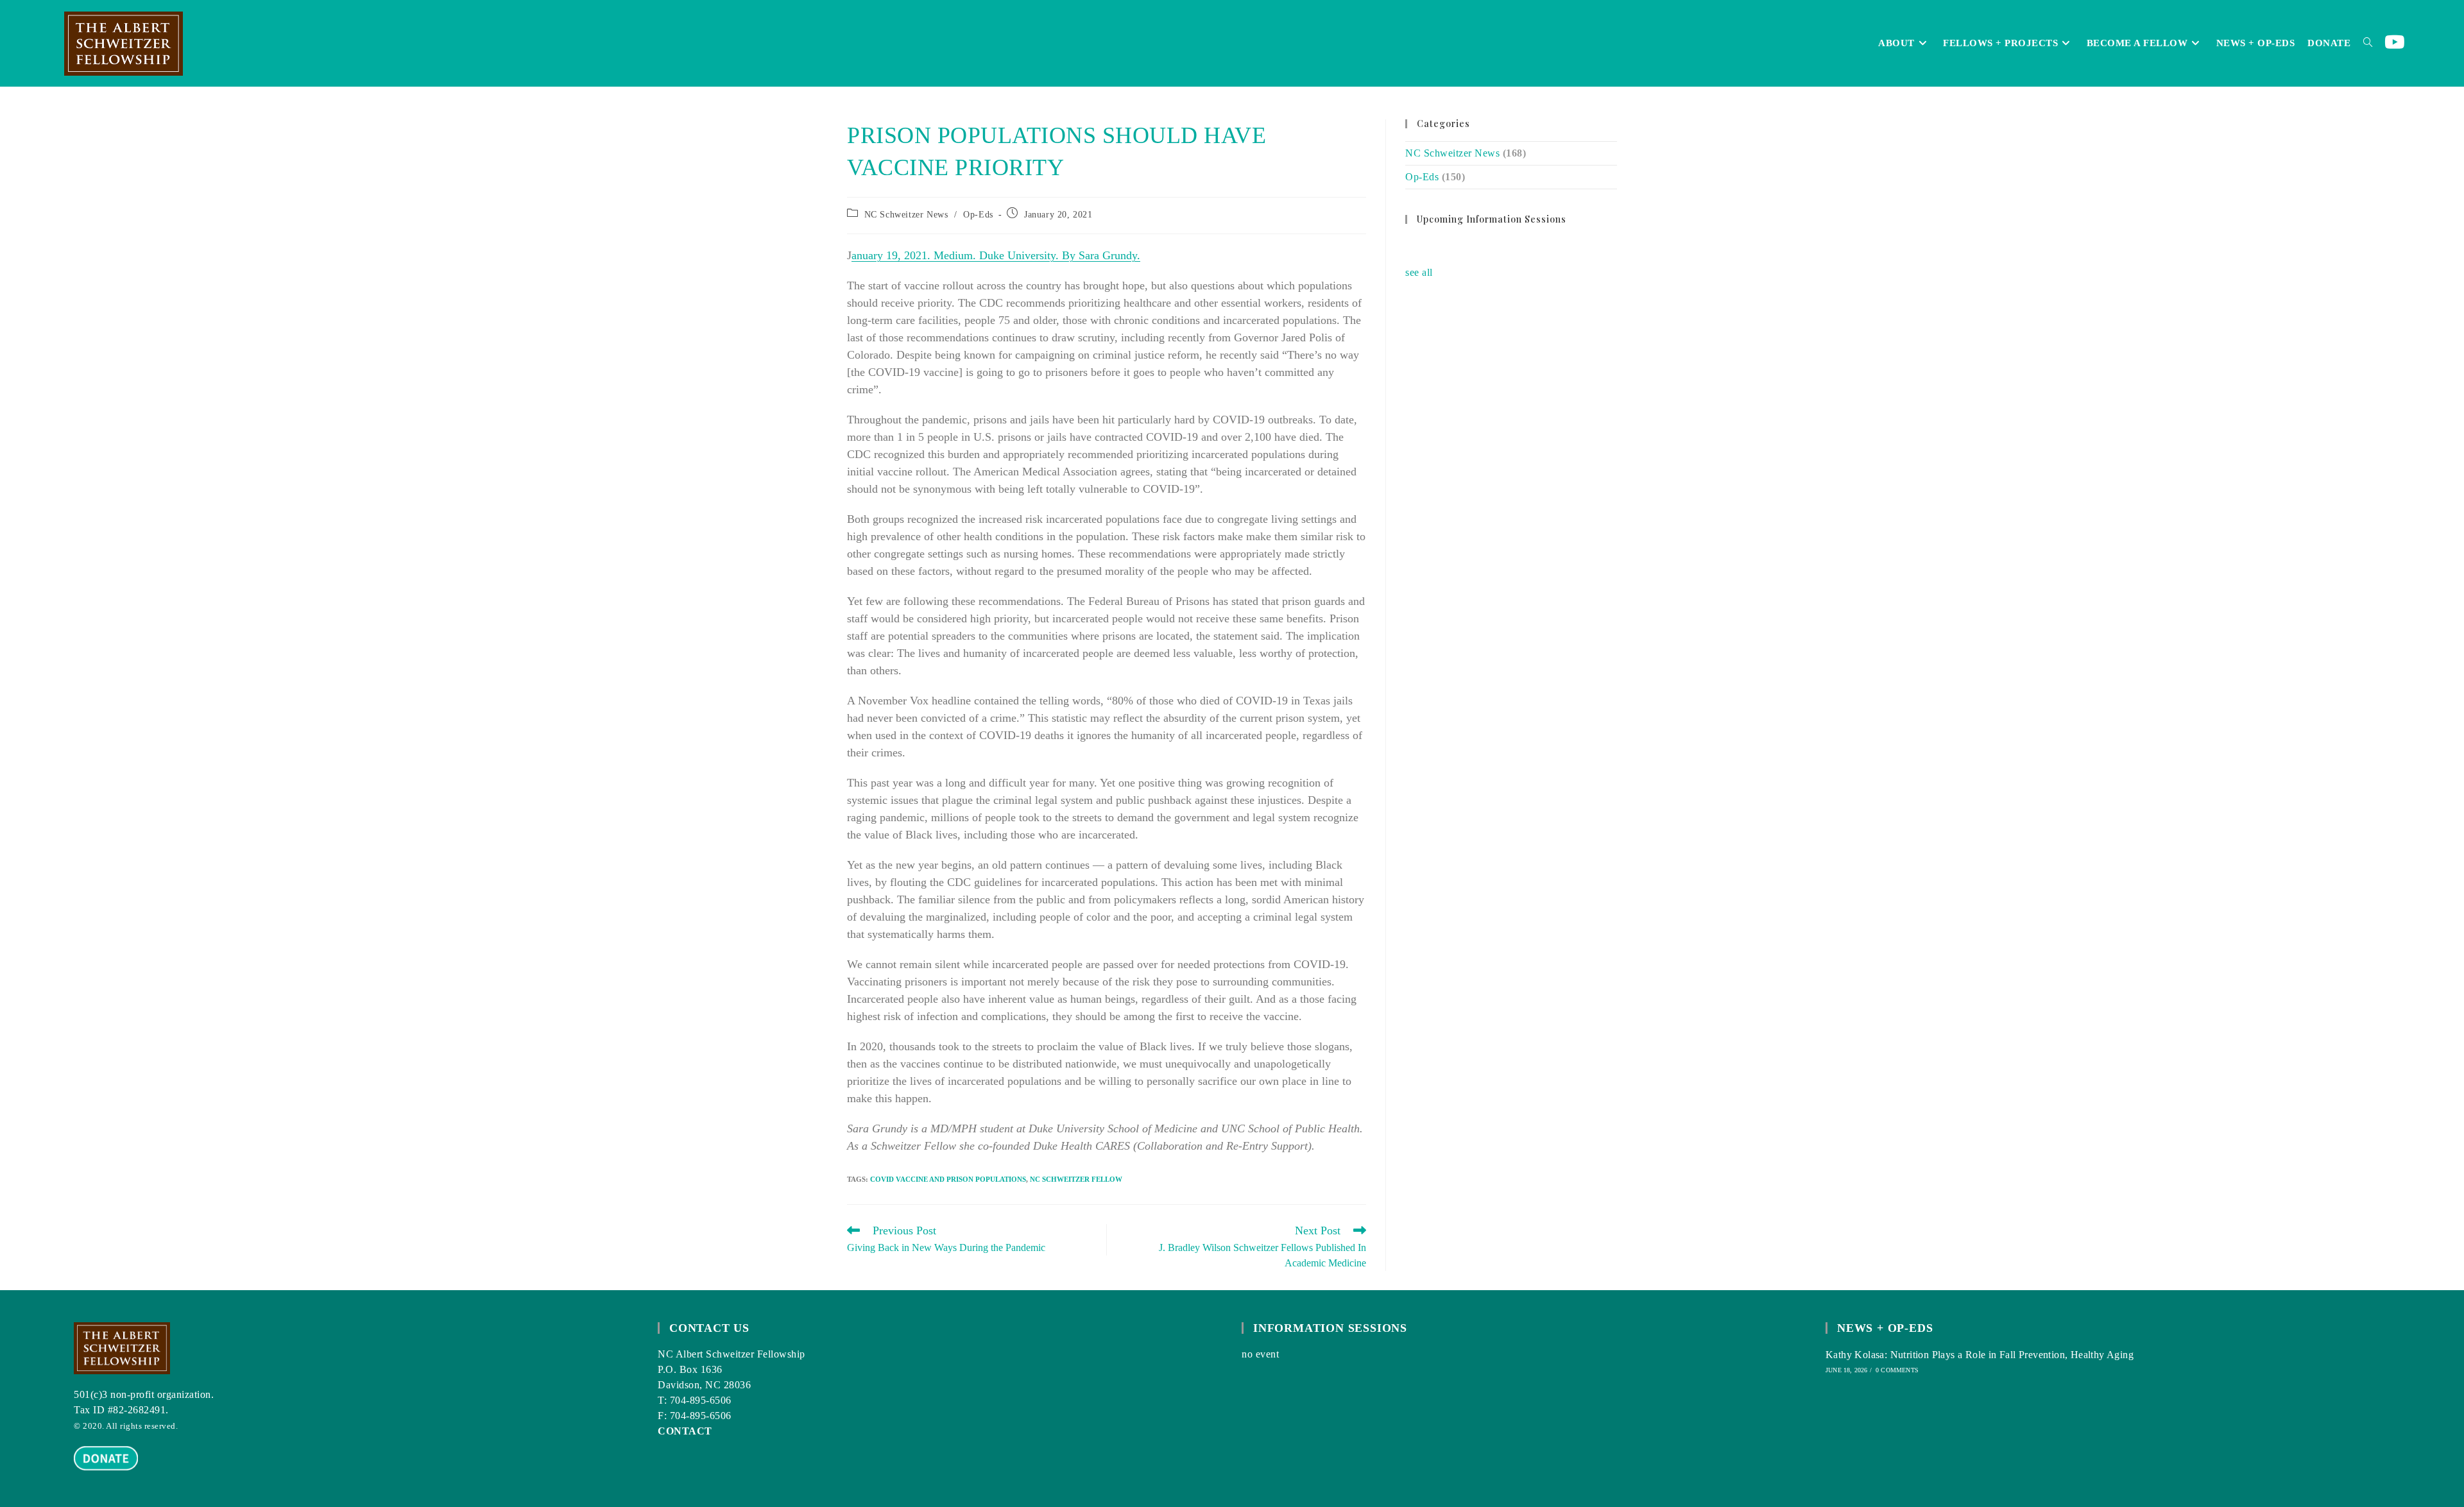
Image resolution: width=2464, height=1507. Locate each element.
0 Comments (1897, 1370)
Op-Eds (978, 215)
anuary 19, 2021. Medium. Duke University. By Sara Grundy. (996, 255)
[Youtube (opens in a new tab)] (2395, 43)
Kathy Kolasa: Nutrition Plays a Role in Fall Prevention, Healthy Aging (1980, 1355)
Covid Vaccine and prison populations (948, 1179)
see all (1419, 272)
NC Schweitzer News (906, 215)
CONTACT (685, 1431)
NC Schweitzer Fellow (1076, 1179)
